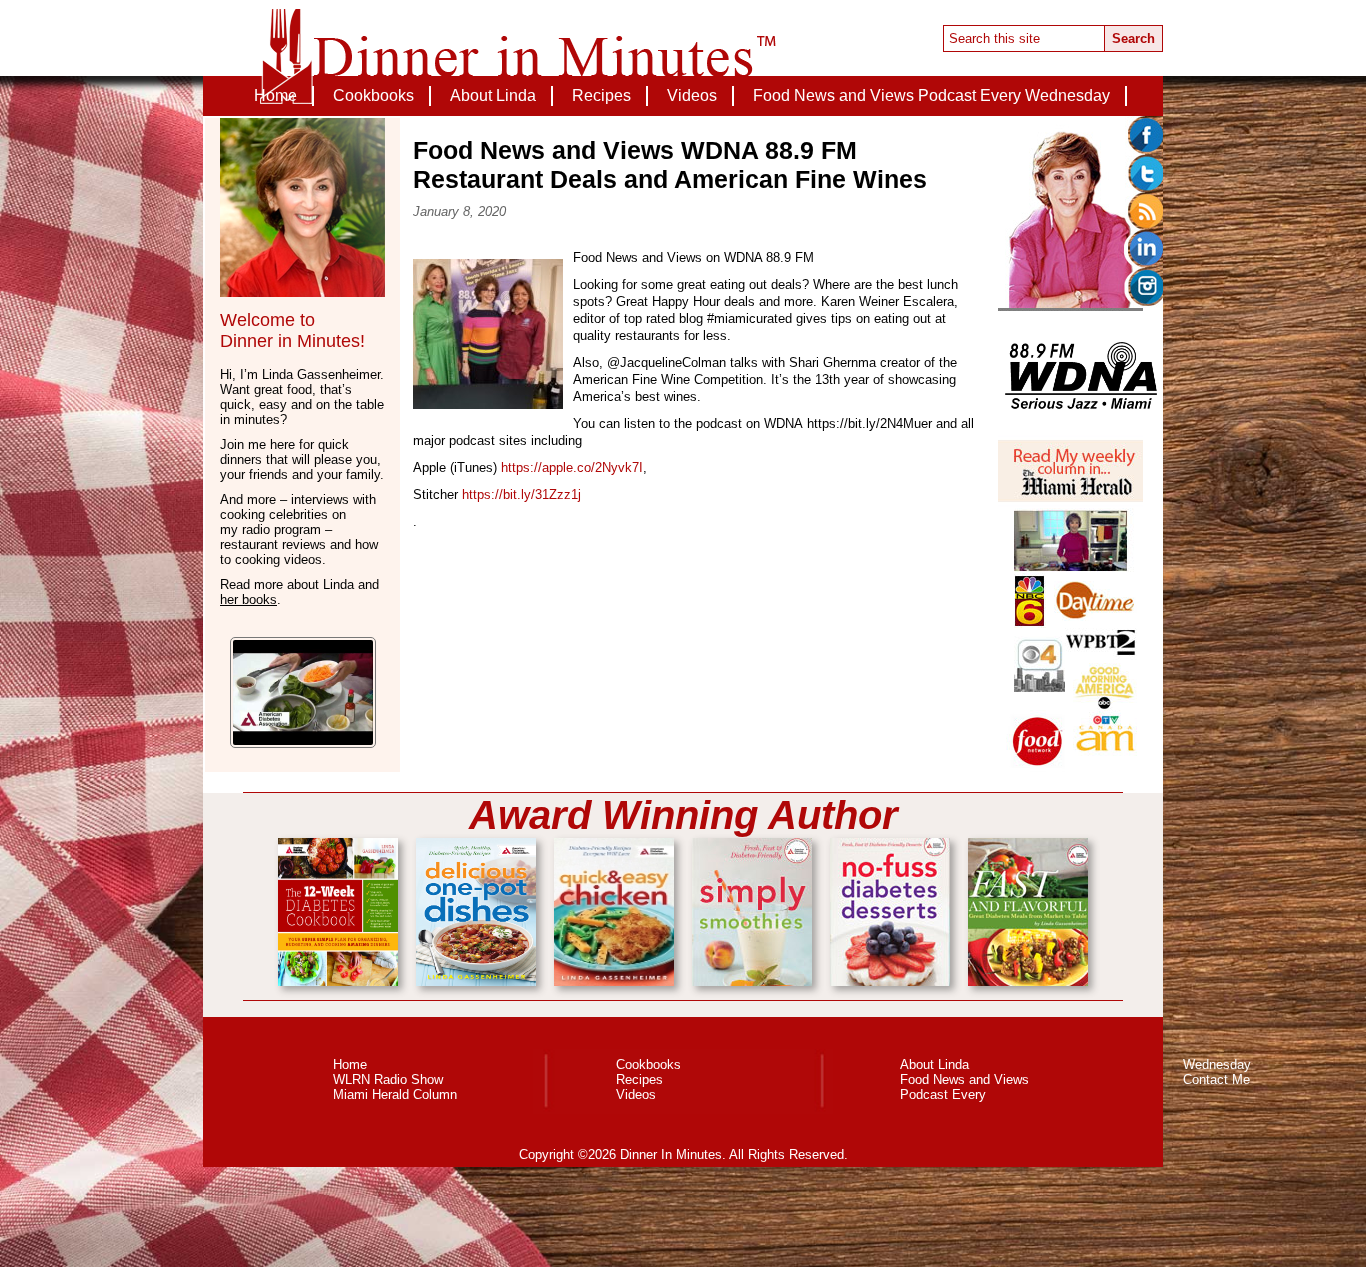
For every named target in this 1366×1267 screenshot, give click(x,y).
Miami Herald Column (395, 1094)
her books (248, 599)
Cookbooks (373, 95)
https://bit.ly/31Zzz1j (521, 494)
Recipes (601, 95)
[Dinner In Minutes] (518, 62)
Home (275, 95)
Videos (692, 95)
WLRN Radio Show (388, 1079)
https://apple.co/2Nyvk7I (572, 467)
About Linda (493, 95)
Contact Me (683, 135)
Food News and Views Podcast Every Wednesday (931, 95)
